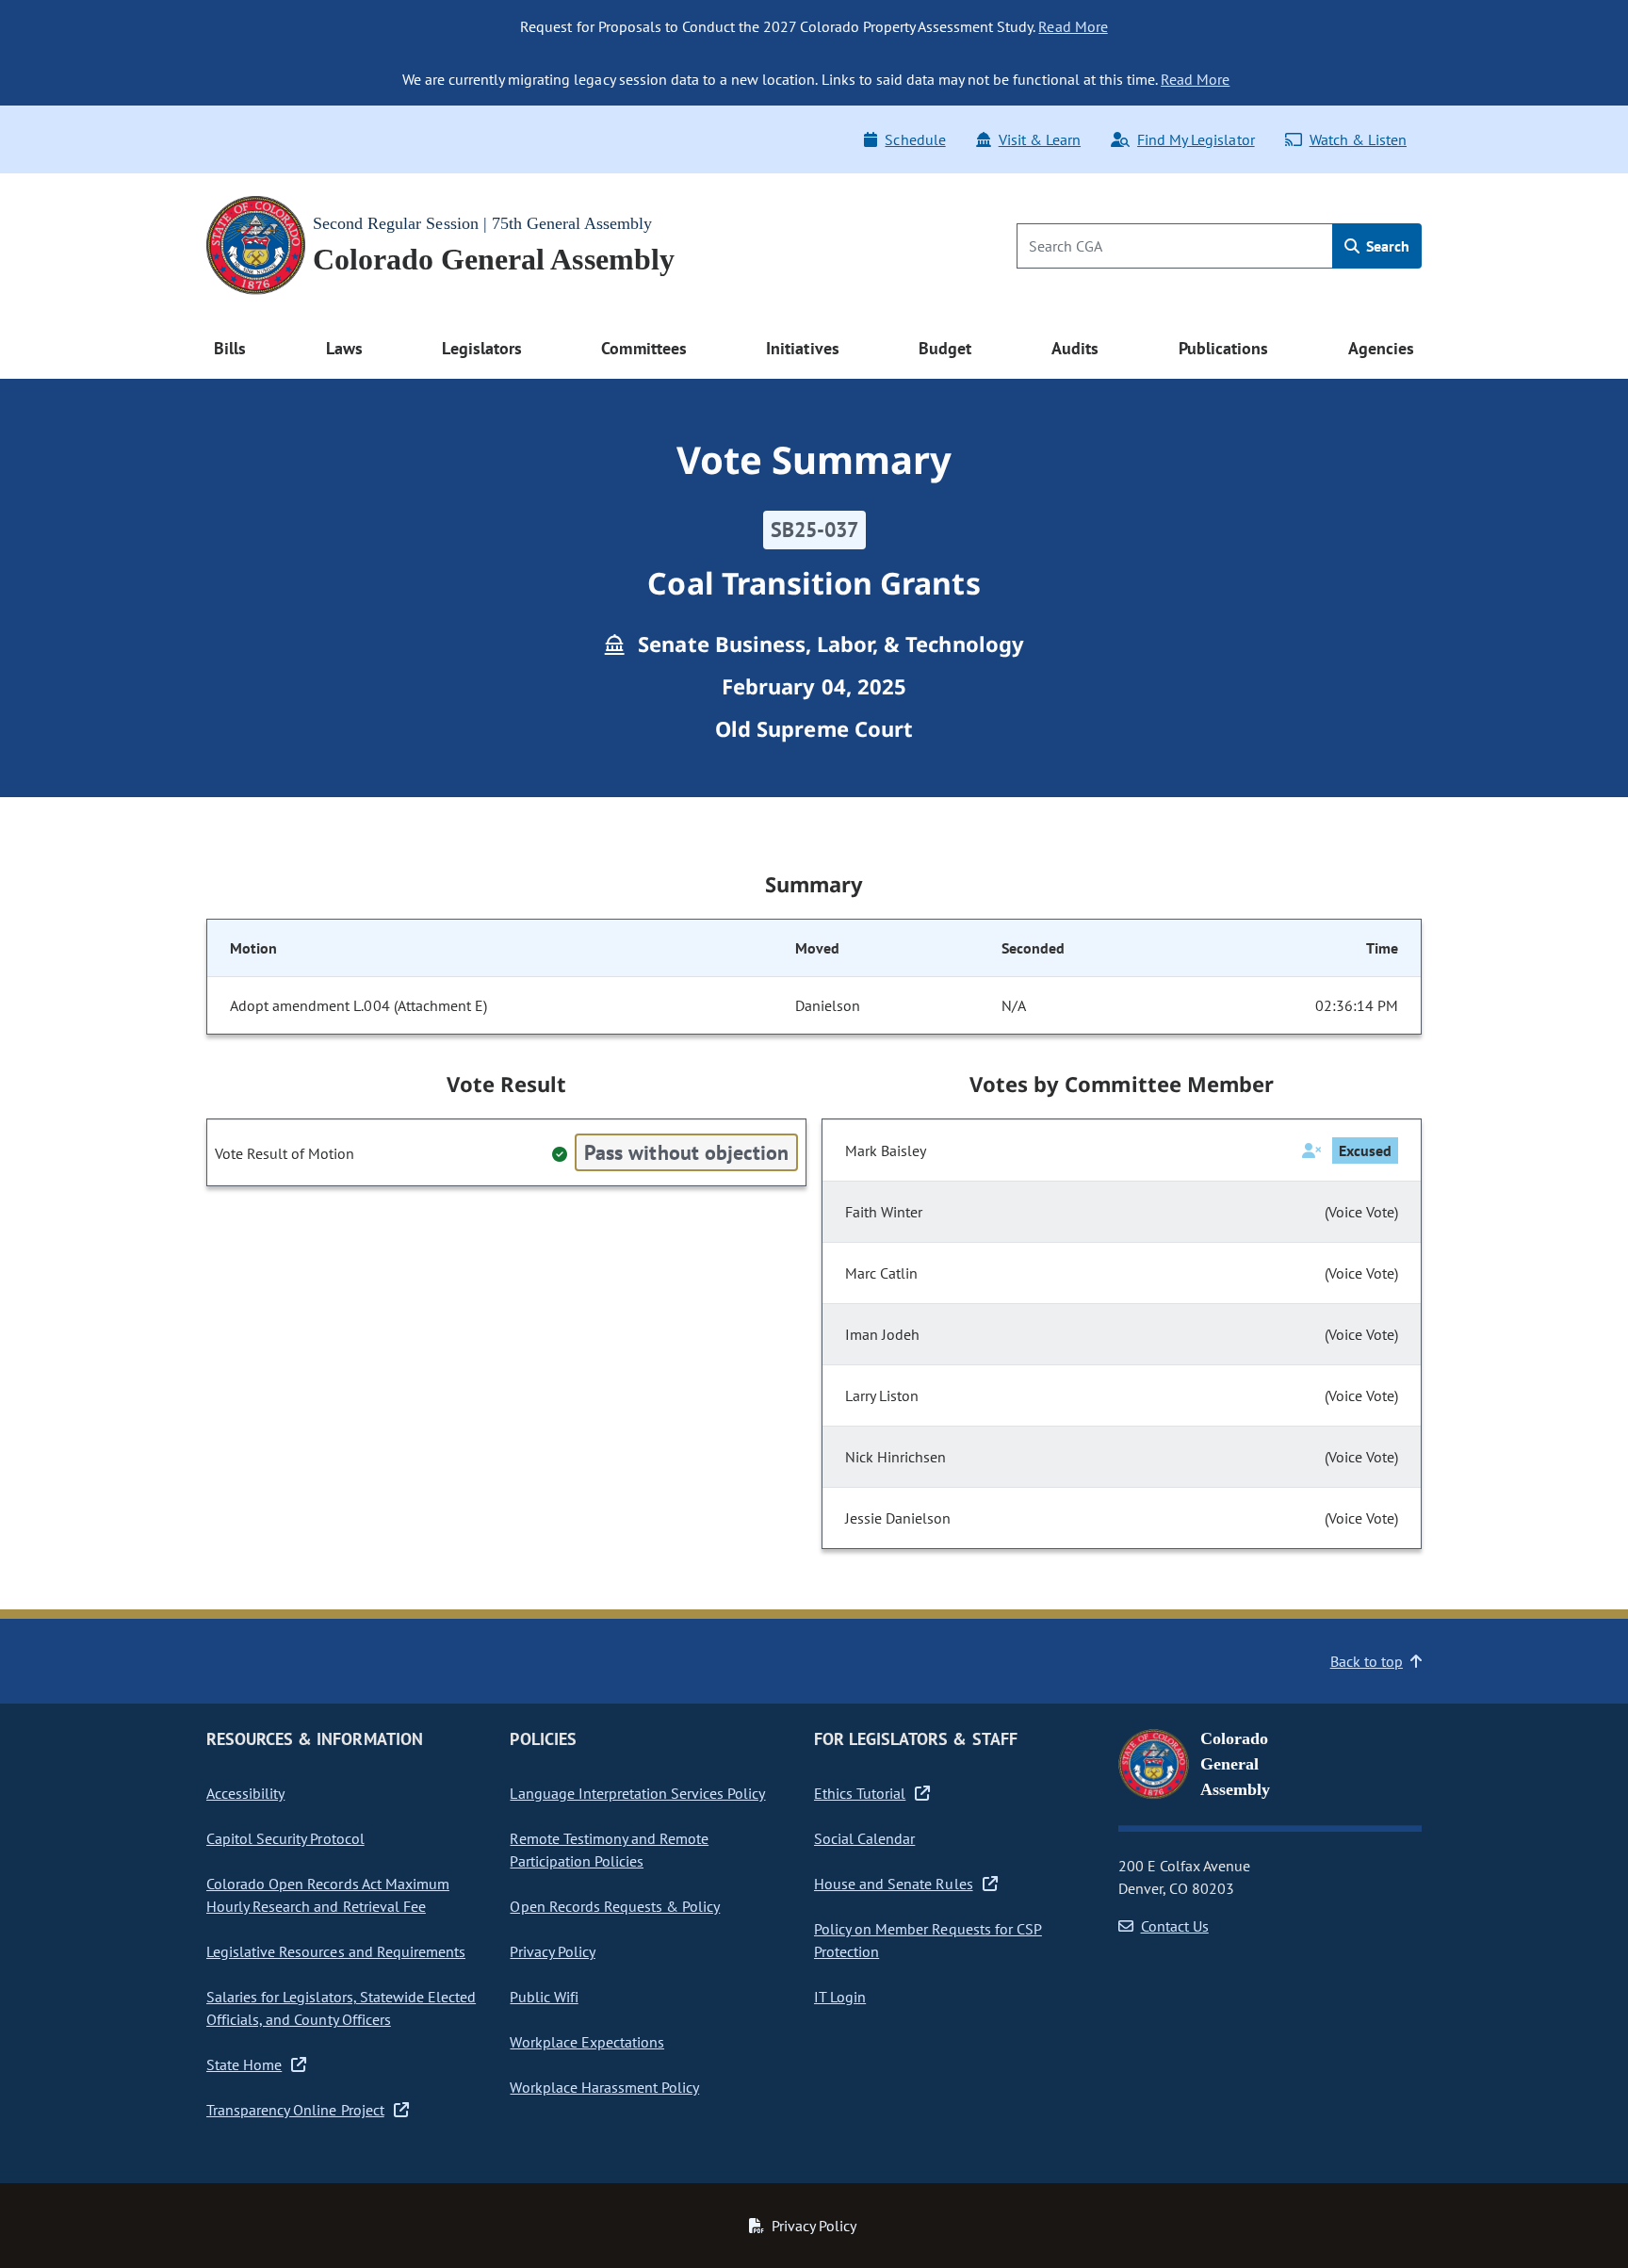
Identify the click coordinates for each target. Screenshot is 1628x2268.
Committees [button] (643, 348)
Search (1386, 246)
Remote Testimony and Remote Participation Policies (609, 1850)
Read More (1073, 26)
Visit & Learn (1040, 139)
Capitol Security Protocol (285, 1838)
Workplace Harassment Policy (604, 2087)
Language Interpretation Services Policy (637, 1793)
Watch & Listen (1358, 139)
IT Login (840, 1997)
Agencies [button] (1381, 348)
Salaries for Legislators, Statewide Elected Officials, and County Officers (341, 2008)
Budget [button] (945, 348)
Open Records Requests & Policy (615, 1906)
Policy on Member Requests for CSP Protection (928, 1940)
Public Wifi (544, 1997)
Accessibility (245, 1793)
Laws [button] (344, 348)
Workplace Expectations (587, 2042)
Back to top (1367, 1661)
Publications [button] (1223, 348)
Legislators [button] (481, 348)
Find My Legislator (1196, 139)
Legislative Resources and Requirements (336, 1951)
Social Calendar (864, 1838)
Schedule (915, 139)
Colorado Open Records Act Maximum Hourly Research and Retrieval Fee (328, 1895)
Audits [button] (1075, 348)
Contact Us (1175, 1926)
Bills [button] (230, 348)
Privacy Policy (552, 1951)
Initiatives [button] (802, 348)
